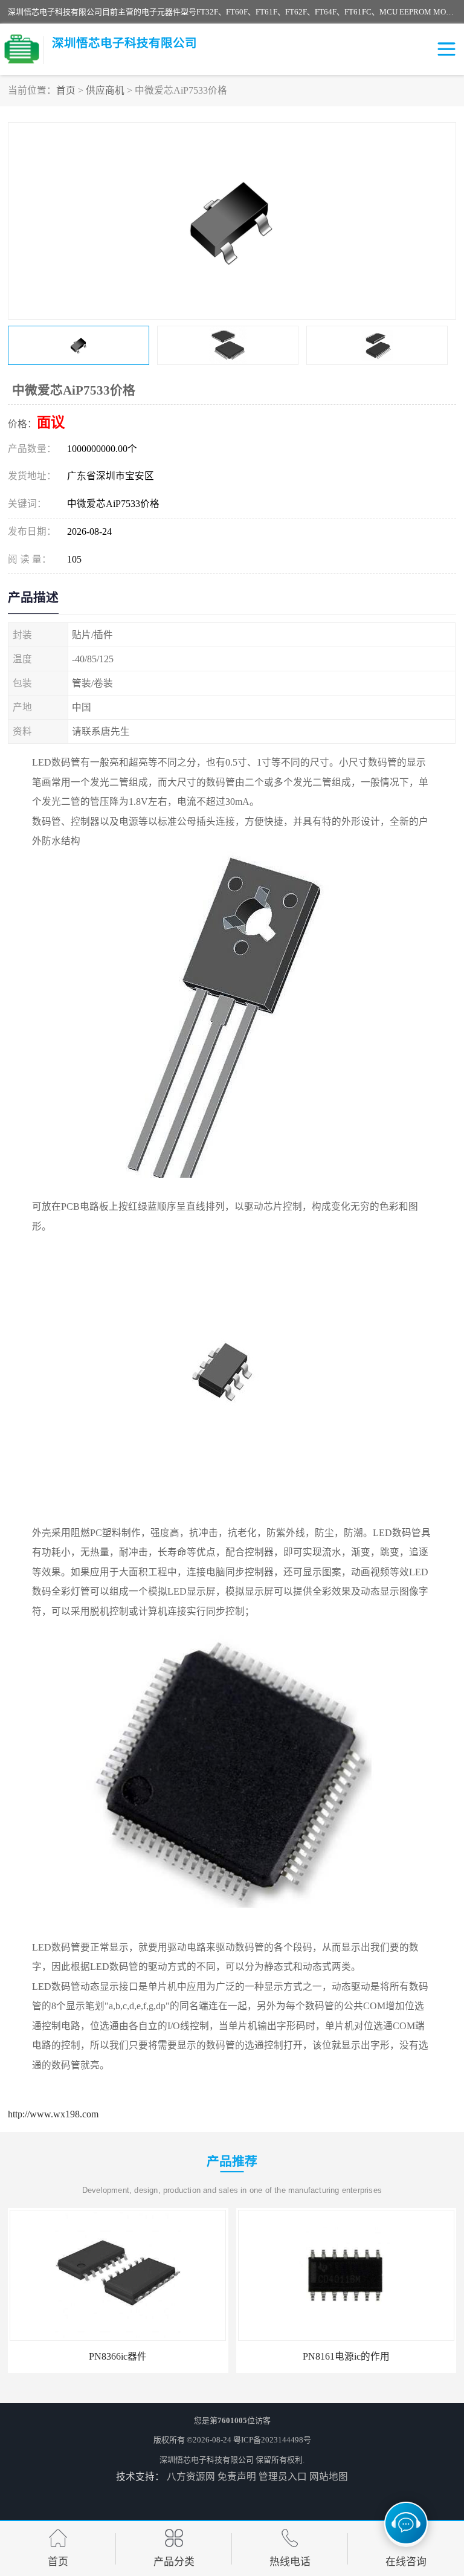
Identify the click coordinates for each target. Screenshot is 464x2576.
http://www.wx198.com (53, 2114)
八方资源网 (191, 2477)
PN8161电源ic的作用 (346, 2356)
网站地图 (329, 2477)
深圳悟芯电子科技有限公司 (207, 2460)
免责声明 (237, 2477)
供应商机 (105, 90)
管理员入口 (283, 2477)
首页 (66, 90)
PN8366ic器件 (118, 2356)
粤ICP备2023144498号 (272, 2440)
